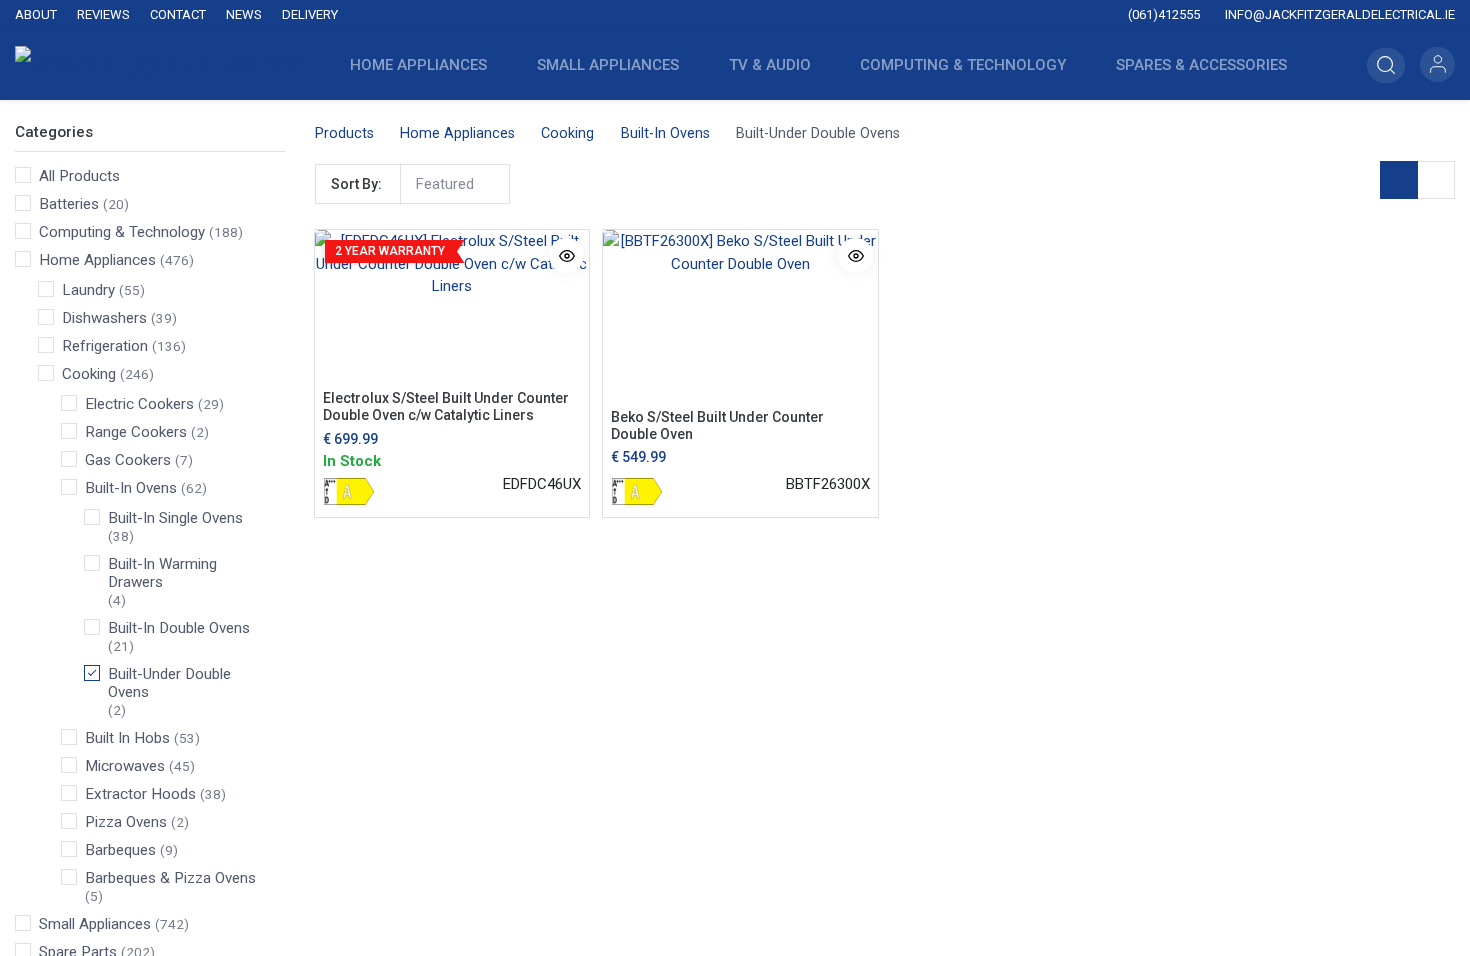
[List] (1436, 180)
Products (344, 133)
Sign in (1437, 64)
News (244, 14)
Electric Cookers (139, 404)
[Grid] (1399, 180)
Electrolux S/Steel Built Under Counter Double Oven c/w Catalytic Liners (446, 406)
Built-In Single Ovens (175, 518)
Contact (178, 14)
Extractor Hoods (140, 794)
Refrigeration (105, 346)
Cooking (89, 374)
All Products (79, 176)
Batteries (69, 204)
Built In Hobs (127, 738)
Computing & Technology (122, 232)
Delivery (310, 14)
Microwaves (125, 766)
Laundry (88, 290)
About (36, 14)
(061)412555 (1162, 14)
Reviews (103, 14)
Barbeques (120, 850)
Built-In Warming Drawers (162, 573)
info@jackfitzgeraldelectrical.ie (1338, 14)
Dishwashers (104, 318)
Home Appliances (97, 260)
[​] (604, 15)
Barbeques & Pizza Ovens (170, 878)
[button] (1386, 65)
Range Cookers (136, 432)
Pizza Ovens (126, 822)
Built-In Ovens (131, 488)
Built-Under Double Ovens (169, 683)
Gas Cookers (128, 460)
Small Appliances (95, 924)
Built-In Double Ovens (179, 628)
